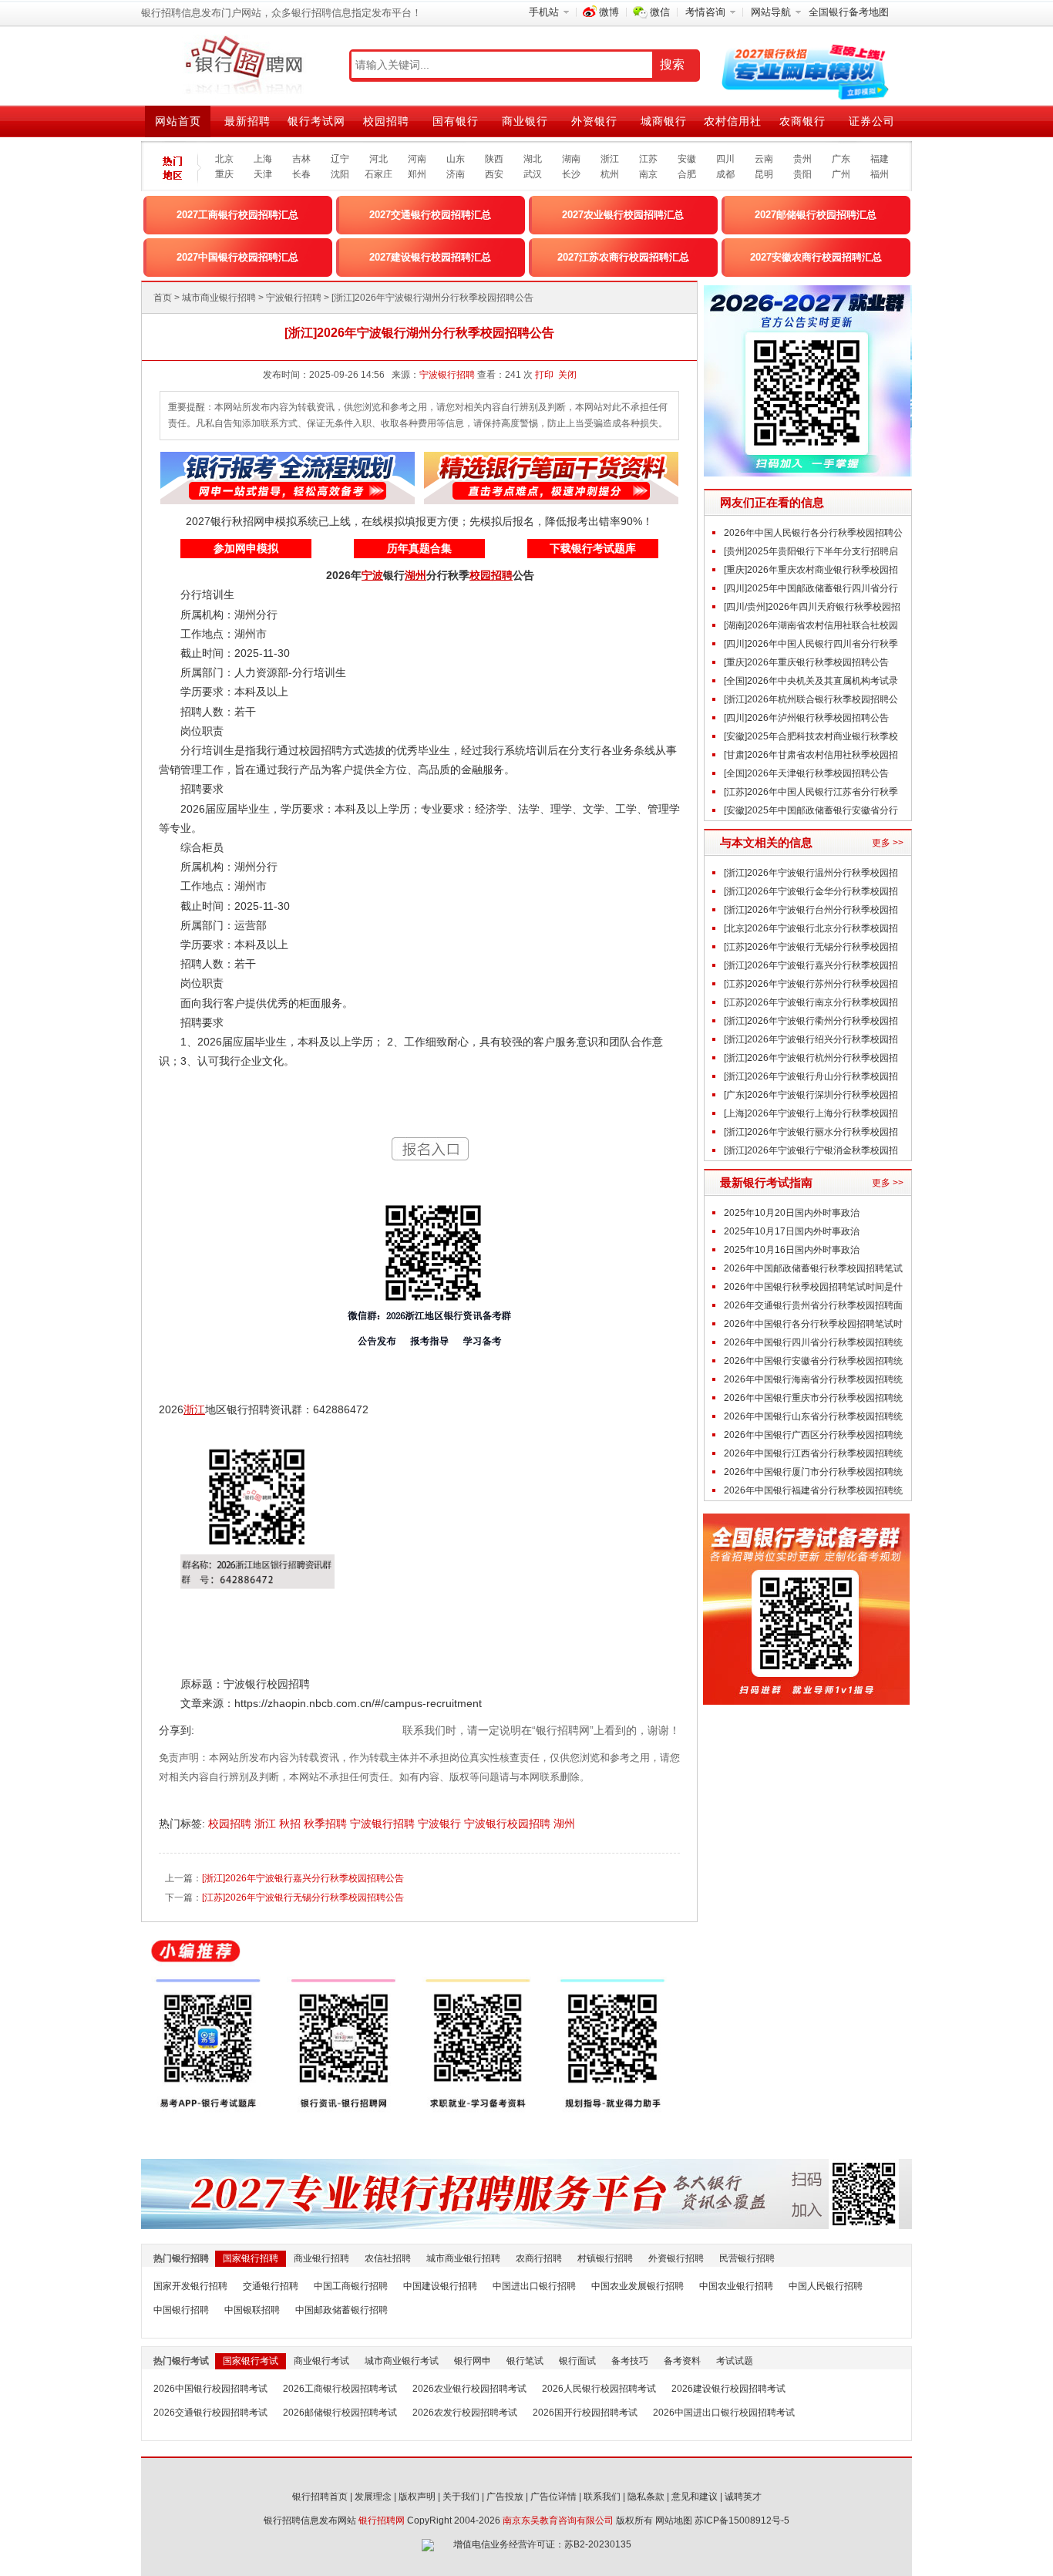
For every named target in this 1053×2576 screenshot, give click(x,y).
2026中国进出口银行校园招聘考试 (724, 2413)
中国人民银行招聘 (826, 2286)
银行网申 (473, 2361)
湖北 (533, 159)
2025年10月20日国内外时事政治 (792, 1213)
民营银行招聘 (747, 2258)
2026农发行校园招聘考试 (465, 2413)
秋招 (291, 1823)
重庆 (224, 174)
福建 (880, 159)
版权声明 (417, 2497)
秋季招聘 (327, 1823)
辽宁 (340, 159)
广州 (841, 174)
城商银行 (664, 121)
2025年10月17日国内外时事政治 (792, 1231)
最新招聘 (247, 121)
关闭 (567, 375)
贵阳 (802, 174)
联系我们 (602, 2497)
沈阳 (340, 174)
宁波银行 (441, 1823)
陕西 (494, 159)
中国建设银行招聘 (440, 2286)
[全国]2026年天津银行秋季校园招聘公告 (806, 773)
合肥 (687, 174)
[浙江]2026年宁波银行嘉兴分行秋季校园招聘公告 (303, 1878)
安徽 (687, 159)
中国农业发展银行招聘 (638, 2286)
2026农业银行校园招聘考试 (469, 2389)
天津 (263, 174)
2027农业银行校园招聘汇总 (623, 215)
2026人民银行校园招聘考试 (599, 2389)
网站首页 (178, 121)
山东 (456, 159)
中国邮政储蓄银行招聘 (341, 2310)
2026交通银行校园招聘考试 (210, 2413)
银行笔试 (525, 2361)
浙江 (610, 159)
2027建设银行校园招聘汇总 (430, 257)
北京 (224, 159)
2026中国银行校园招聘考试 (210, 2389)
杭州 (610, 174)
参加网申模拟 (246, 548)
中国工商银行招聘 (351, 2286)
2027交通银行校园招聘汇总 (430, 215)
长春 (301, 174)
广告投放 (505, 2497)
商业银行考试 (321, 2361)
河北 (378, 159)
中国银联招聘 (252, 2310)
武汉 (533, 174)
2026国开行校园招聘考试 (585, 2413)
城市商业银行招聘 (219, 298)
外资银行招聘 (676, 2258)
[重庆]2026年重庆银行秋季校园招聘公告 (806, 662)
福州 (880, 174)
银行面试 (577, 2361)
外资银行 (594, 121)
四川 (725, 159)
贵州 (802, 159)
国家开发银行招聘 (190, 2286)
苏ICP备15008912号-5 (742, 2520)
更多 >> (888, 843)
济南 (456, 174)
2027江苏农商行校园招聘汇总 (623, 257)
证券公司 (872, 121)
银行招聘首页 (320, 2497)
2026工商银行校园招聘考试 (340, 2389)
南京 (648, 174)
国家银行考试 (251, 2361)
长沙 (571, 174)
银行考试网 (316, 121)
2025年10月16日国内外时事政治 (792, 1250)
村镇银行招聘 (605, 2258)
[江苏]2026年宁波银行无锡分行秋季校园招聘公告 (303, 1897)
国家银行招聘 (251, 2258)
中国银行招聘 (181, 2310)
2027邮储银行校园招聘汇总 (816, 215)
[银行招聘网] (243, 66)
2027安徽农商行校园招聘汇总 (816, 257)
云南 (764, 159)
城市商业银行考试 (402, 2361)
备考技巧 (630, 2361)
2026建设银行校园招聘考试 (728, 2389)
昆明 (764, 174)
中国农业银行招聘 (736, 2286)
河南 (417, 159)
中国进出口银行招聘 (534, 2286)
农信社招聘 (388, 2258)
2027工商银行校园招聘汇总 (237, 215)
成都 (725, 174)
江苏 (648, 159)
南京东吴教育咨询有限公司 (558, 2520)
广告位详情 (553, 2497)
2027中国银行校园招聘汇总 (237, 257)
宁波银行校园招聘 (509, 1823)
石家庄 (378, 174)
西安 (494, 174)
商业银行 (525, 121)
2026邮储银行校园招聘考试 (340, 2413)
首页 (163, 298)
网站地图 (674, 2520)
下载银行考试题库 (593, 548)
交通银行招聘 (271, 2286)
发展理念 (373, 2497)
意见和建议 (695, 2497)
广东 (841, 159)
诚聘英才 (743, 2497)
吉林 (301, 159)
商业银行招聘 (321, 2258)
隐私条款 (646, 2497)
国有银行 (456, 121)
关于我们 (461, 2497)
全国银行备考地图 (849, 12)
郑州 (417, 174)
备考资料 (682, 2361)
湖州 (566, 1823)
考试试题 (735, 2361)
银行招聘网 (382, 2520)
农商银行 (802, 121)
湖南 (571, 159)
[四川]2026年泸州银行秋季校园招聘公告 (806, 718)
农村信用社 (733, 121)
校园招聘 (386, 121)
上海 (263, 159)
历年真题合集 (419, 548)
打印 (544, 375)
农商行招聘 (539, 2258)
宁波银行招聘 (294, 298)
